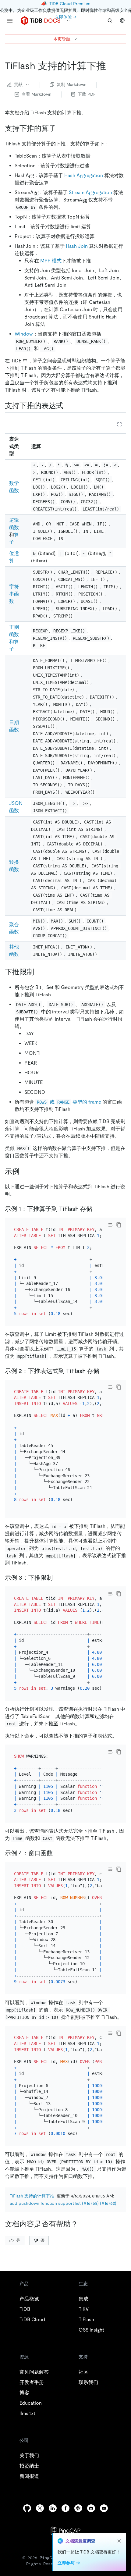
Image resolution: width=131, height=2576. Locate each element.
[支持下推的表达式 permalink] (68, 406)
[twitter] (40, 2508)
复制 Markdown (72, 84)
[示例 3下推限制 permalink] (58, 1578)
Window (24, 334)
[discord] (91, 2508)
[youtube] (104, 2508)
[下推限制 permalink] (39, 972)
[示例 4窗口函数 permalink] (58, 1853)
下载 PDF (87, 94)
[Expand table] (119, 424)
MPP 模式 (51, 261)
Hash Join (77, 246)
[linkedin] (53, 2508)
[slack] (78, 2508)
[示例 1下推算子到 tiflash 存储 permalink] (97, 1209)
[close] (119, 2541)
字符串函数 (14, 594)
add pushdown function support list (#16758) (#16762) (63, 2203)
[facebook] (65, 2508)
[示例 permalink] (24, 1171)
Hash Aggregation (84, 175)
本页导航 (62, 39)
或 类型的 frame (69, 1102)
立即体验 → (66, 17)
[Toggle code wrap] (110, 1225)
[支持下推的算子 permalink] (61, 128)
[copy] (119, 1225)
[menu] (10, 21)
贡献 (18, 84)
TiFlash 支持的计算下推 (32, 2196)
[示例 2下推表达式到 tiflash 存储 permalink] (104, 1371)
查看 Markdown (37, 94)
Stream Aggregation (90, 192)
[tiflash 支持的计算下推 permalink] (111, 66)
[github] (27, 2508)
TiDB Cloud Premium (70, 4)
